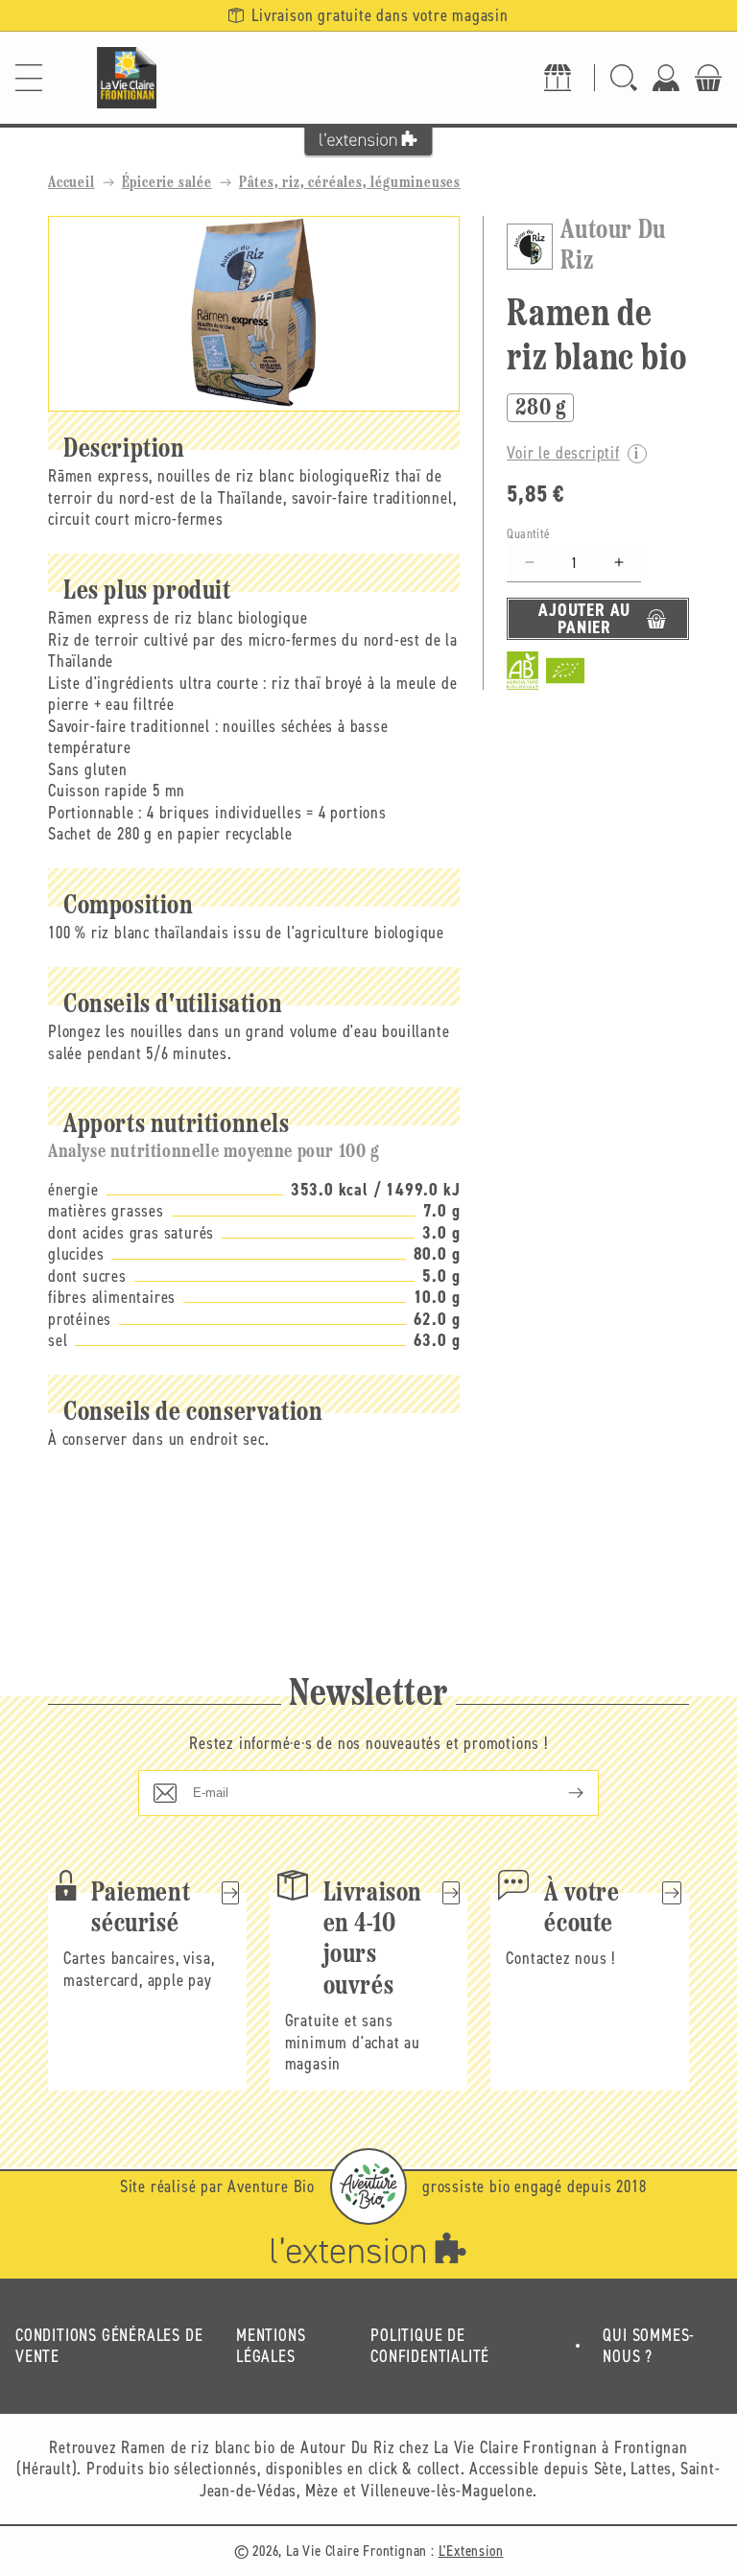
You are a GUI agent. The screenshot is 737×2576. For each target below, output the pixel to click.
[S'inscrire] (560, 1793)
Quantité (528, 534)
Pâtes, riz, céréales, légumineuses (350, 183)
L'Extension (471, 2551)
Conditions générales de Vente (109, 2346)
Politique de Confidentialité (430, 2346)
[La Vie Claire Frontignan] (127, 78)
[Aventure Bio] (368, 2186)
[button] (29, 78)
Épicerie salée (167, 183)
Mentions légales (271, 2346)
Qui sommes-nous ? (649, 2346)
